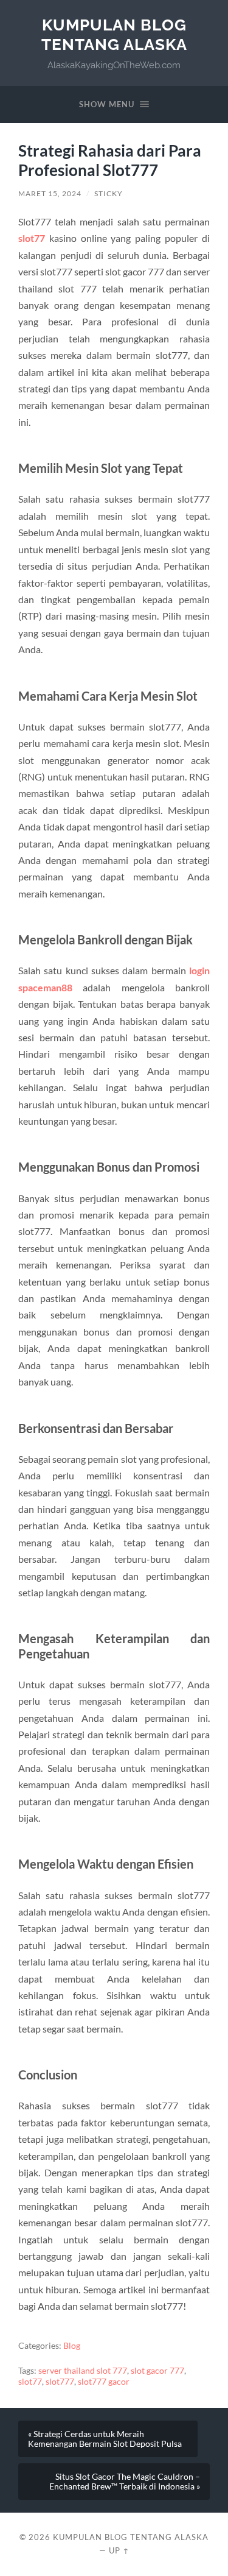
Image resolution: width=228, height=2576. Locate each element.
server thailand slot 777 (83, 2371)
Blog (72, 2346)
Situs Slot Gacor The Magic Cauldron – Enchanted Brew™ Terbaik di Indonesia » (125, 2482)
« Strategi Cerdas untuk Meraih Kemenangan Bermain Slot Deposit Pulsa (105, 2439)
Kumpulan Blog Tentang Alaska (114, 34)
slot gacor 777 (157, 2371)
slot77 (32, 238)
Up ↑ (119, 2550)
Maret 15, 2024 (50, 193)
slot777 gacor (104, 2382)
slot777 (60, 2382)
